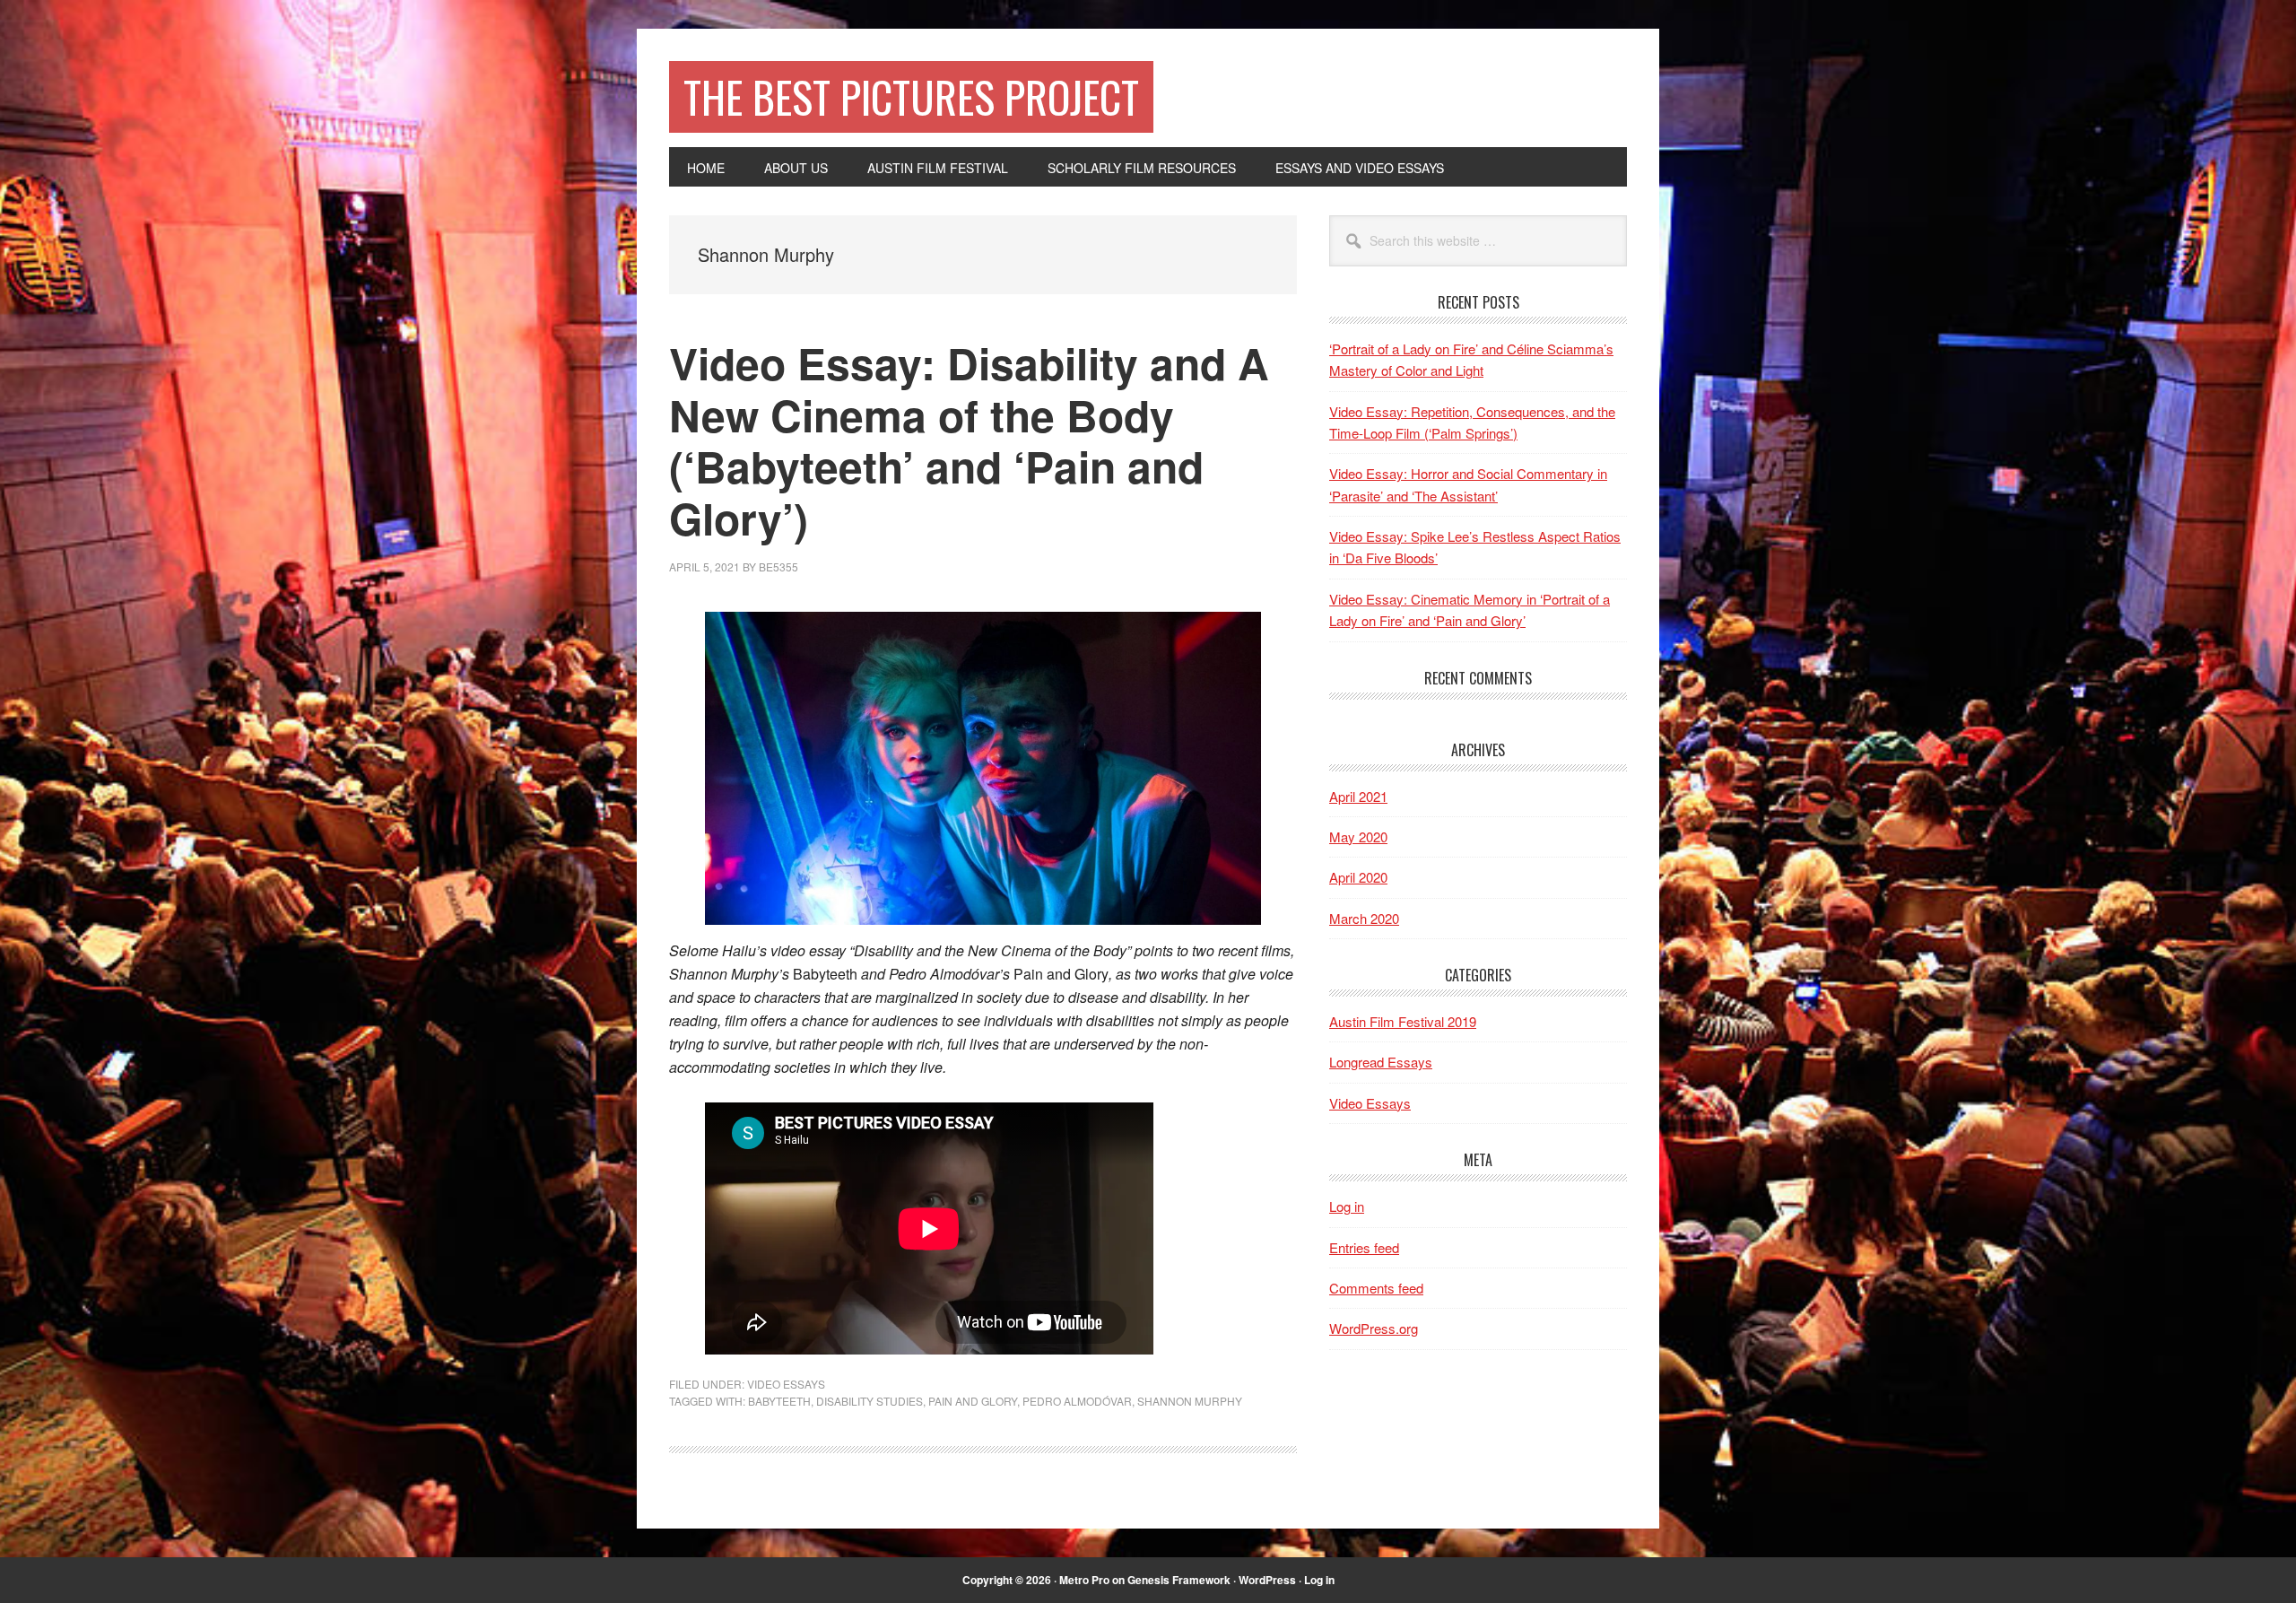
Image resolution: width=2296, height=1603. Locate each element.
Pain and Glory (973, 1401)
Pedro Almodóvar (1077, 1401)
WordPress (1267, 1580)
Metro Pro (1084, 1580)
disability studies (870, 1401)
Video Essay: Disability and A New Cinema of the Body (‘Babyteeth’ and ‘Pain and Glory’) (969, 440)
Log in (1347, 1206)
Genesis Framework (1179, 1580)
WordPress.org (1374, 1328)
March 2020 (1364, 918)
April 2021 (1358, 796)
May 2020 (1358, 836)
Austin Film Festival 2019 (1403, 1021)
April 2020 (1358, 877)
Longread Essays (1381, 1062)
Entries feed (1364, 1247)
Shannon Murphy (1190, 1401)
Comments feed (1376, 1288)
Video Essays (786, 1384)
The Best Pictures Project (911, 96)
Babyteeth (779, 1401)
